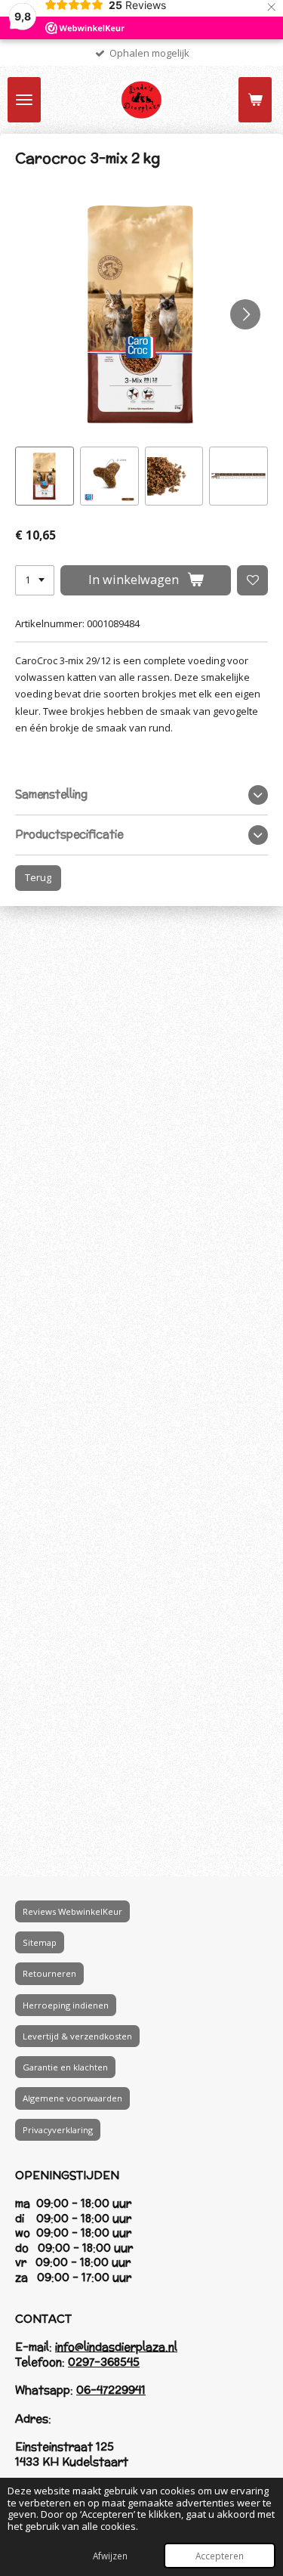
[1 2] (35, 581)
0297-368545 (104, 2362)
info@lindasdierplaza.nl (116, 2347)
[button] (45, 476)
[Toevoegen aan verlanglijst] (252, 581)
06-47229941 (111, 2390)
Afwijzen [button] (110, 2556)
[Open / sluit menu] (24, 100)
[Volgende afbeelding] (245, 314)
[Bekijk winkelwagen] (255, 100)
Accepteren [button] (220, 2556)
